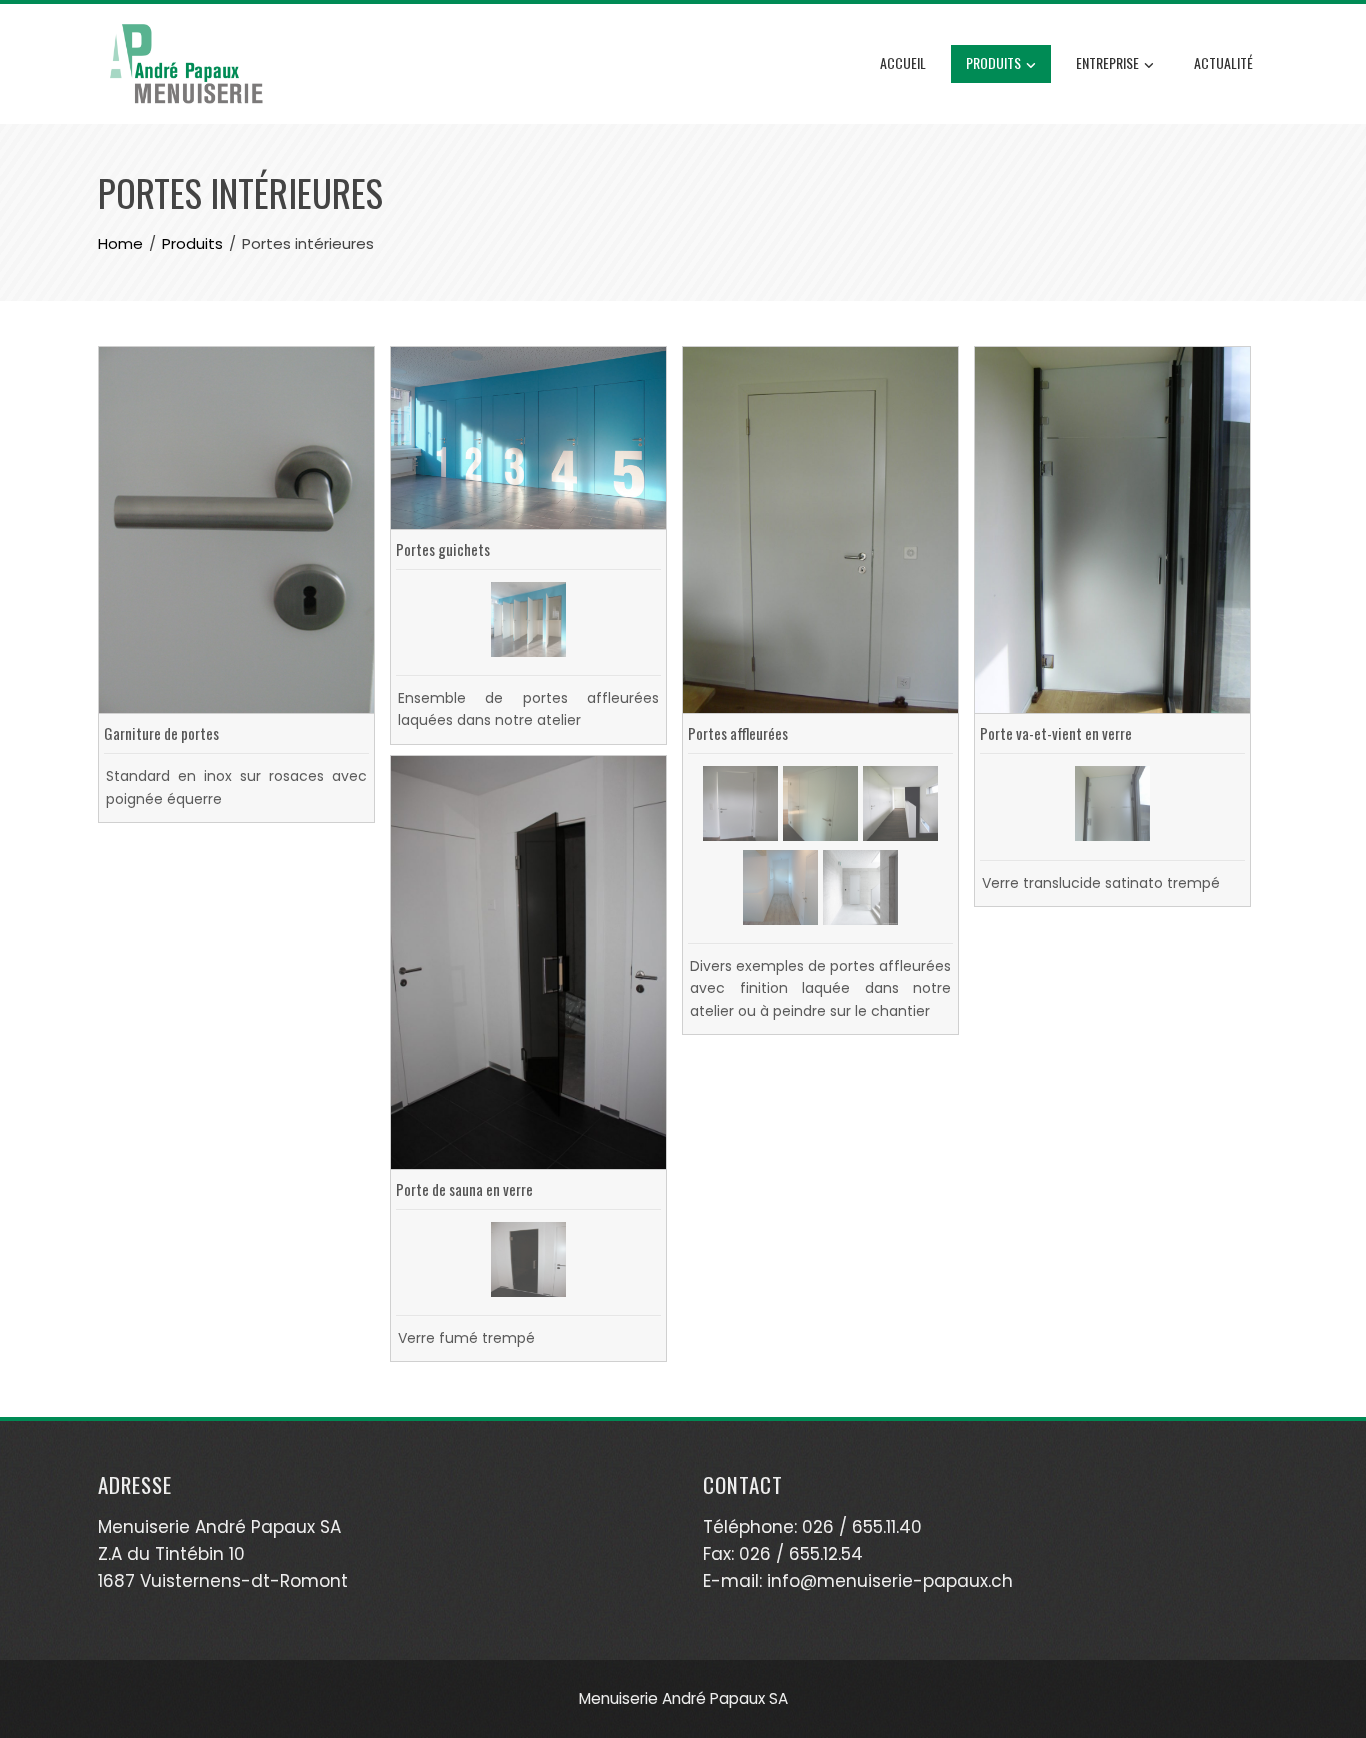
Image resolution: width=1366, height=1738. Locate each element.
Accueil (903, 62)
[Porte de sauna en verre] (528, 961)
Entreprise (1107, 62)
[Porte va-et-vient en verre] (1112, 529)
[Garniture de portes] (236, 529)
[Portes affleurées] (820, 529)
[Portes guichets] (528, 436)
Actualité (1223, 62)
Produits (993, 62)
